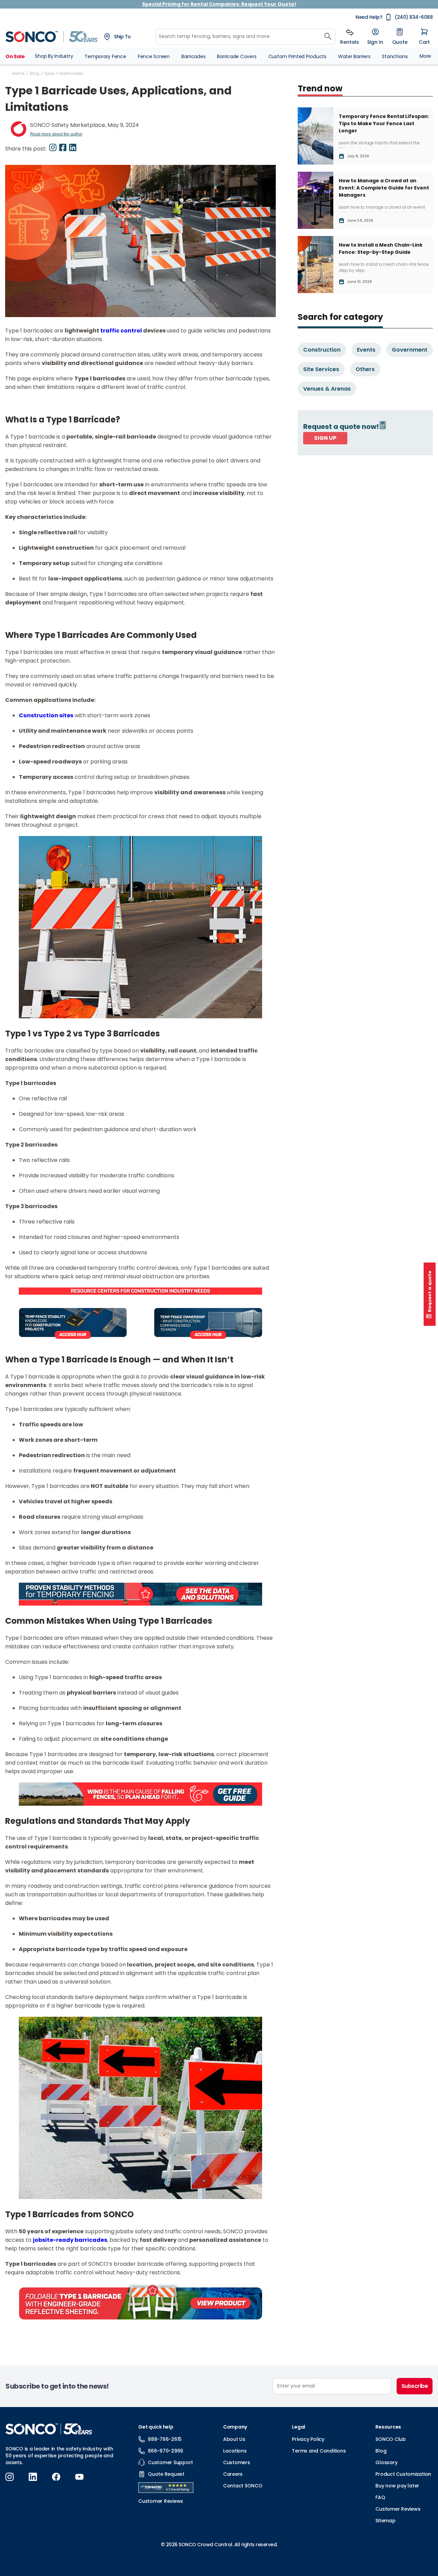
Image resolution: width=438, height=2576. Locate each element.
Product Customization (403, 2474)
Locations (235, 2451)
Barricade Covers (237, 56)
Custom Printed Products (297, 56)
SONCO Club (391, 2439)
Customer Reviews (398, 2509)
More (425, 56)
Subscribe (415, 2386)
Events (366, 350)
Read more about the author (56, 134)
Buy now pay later (397, 2486)
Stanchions (395, 56)
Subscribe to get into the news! (57, 2386)
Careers (233, 2474)
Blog (35, 73)
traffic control (121, 331)
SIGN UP (325, 438)
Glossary (386, 2462)
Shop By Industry (54, 56)
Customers (237, 2462)
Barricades (194, 56)
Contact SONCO (243, 2486)
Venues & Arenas (327, 389)
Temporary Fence (105, 56)
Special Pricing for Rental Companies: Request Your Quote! (219, 4)
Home (18, 73)
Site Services (321, 369)
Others (365, 369)
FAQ (380, 2497)
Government (410, 350)
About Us (234, 2439)
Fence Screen (154, 56)
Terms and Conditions (319, 2451)
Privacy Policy (308, 2439)
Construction (322, 350)
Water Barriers (354, 56)
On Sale (15, 56)
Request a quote (430, 1291)
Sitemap (385, 2521)
